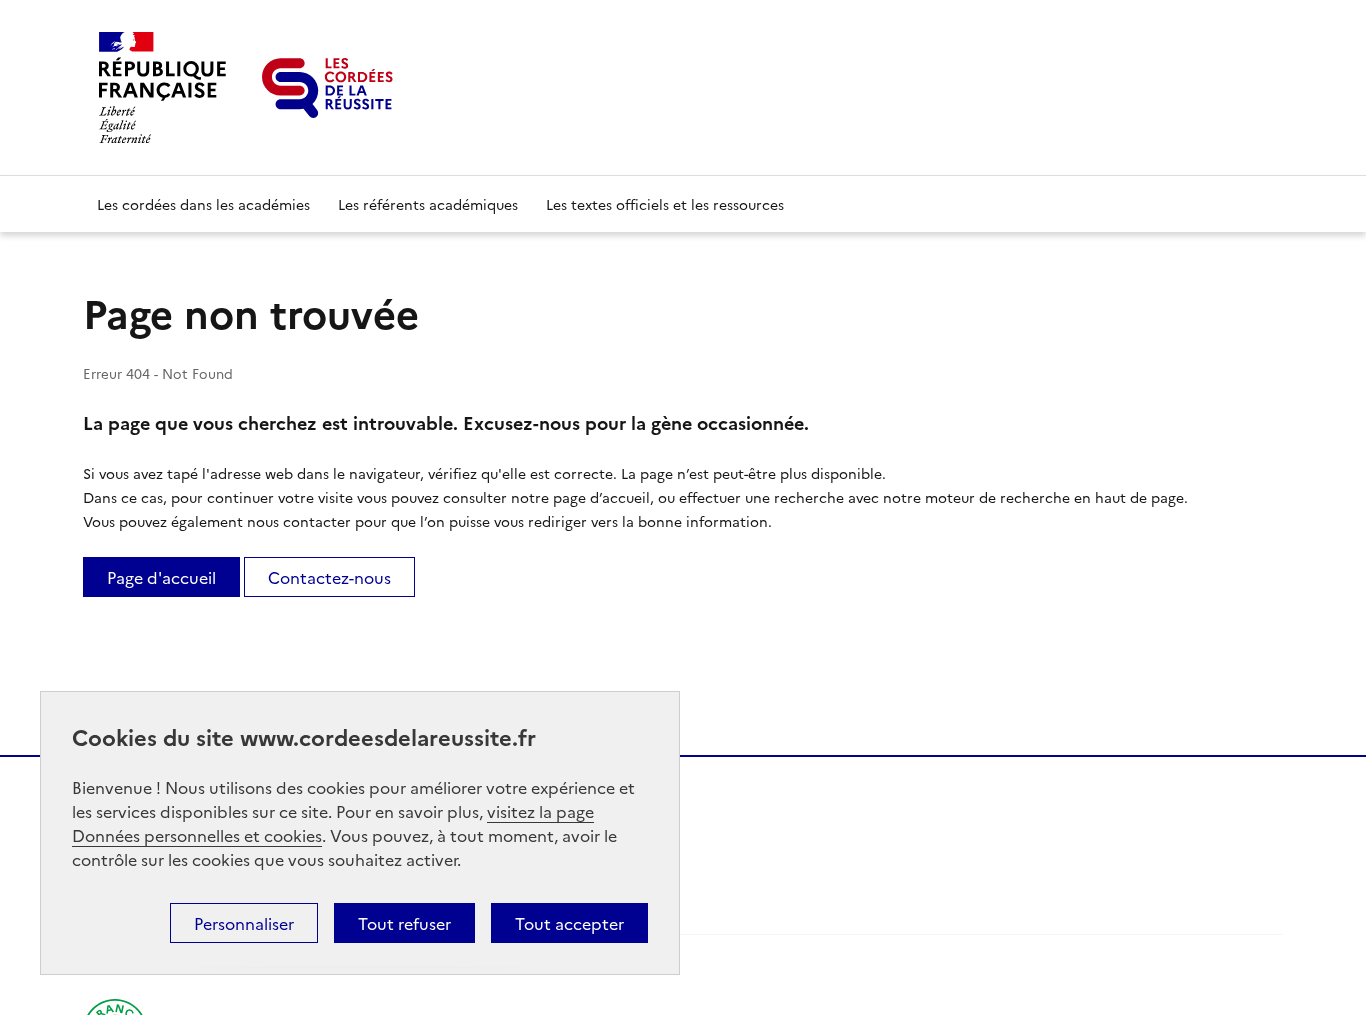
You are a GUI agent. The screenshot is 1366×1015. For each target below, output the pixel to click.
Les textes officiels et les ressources (665, 204)
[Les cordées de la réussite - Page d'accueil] (327, 88)
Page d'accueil (161, 577)
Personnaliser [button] (244, 923)
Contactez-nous (329, 577)
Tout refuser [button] (404, 923)
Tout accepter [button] (569, 923)
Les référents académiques (428, 204)
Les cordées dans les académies (203, 204)
